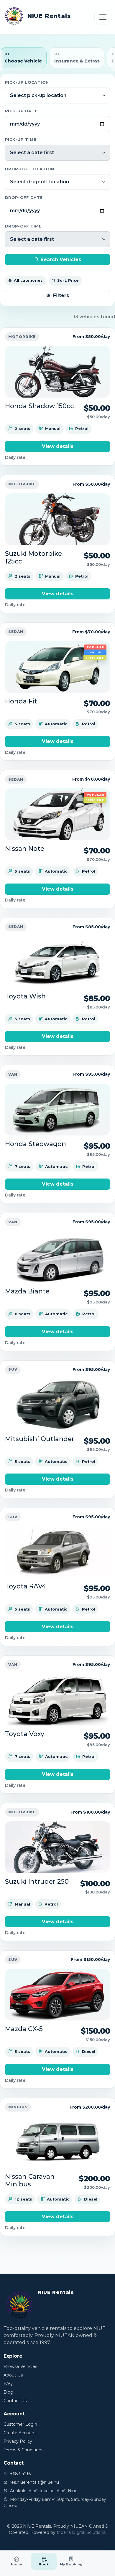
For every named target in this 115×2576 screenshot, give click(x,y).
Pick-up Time (21, 140)
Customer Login (20, 2424)
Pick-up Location (27, 82)
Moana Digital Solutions (81, 2532)
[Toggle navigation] (103, 17)
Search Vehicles (60, 259)
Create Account (20, 2433)
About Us (13, 2375)
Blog (8, 2392)
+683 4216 (20, 2474)
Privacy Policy (18, 2441)
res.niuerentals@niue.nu (34, 2482)
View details (58, 446)
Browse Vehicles (20, 2366)
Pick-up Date (21, 111)
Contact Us (15, 2401)
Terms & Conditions (23, 2450)
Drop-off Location (30, 169)
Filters (61, 295)
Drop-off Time (23, 226)
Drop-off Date (24, 198)
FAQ (8, 2384)
